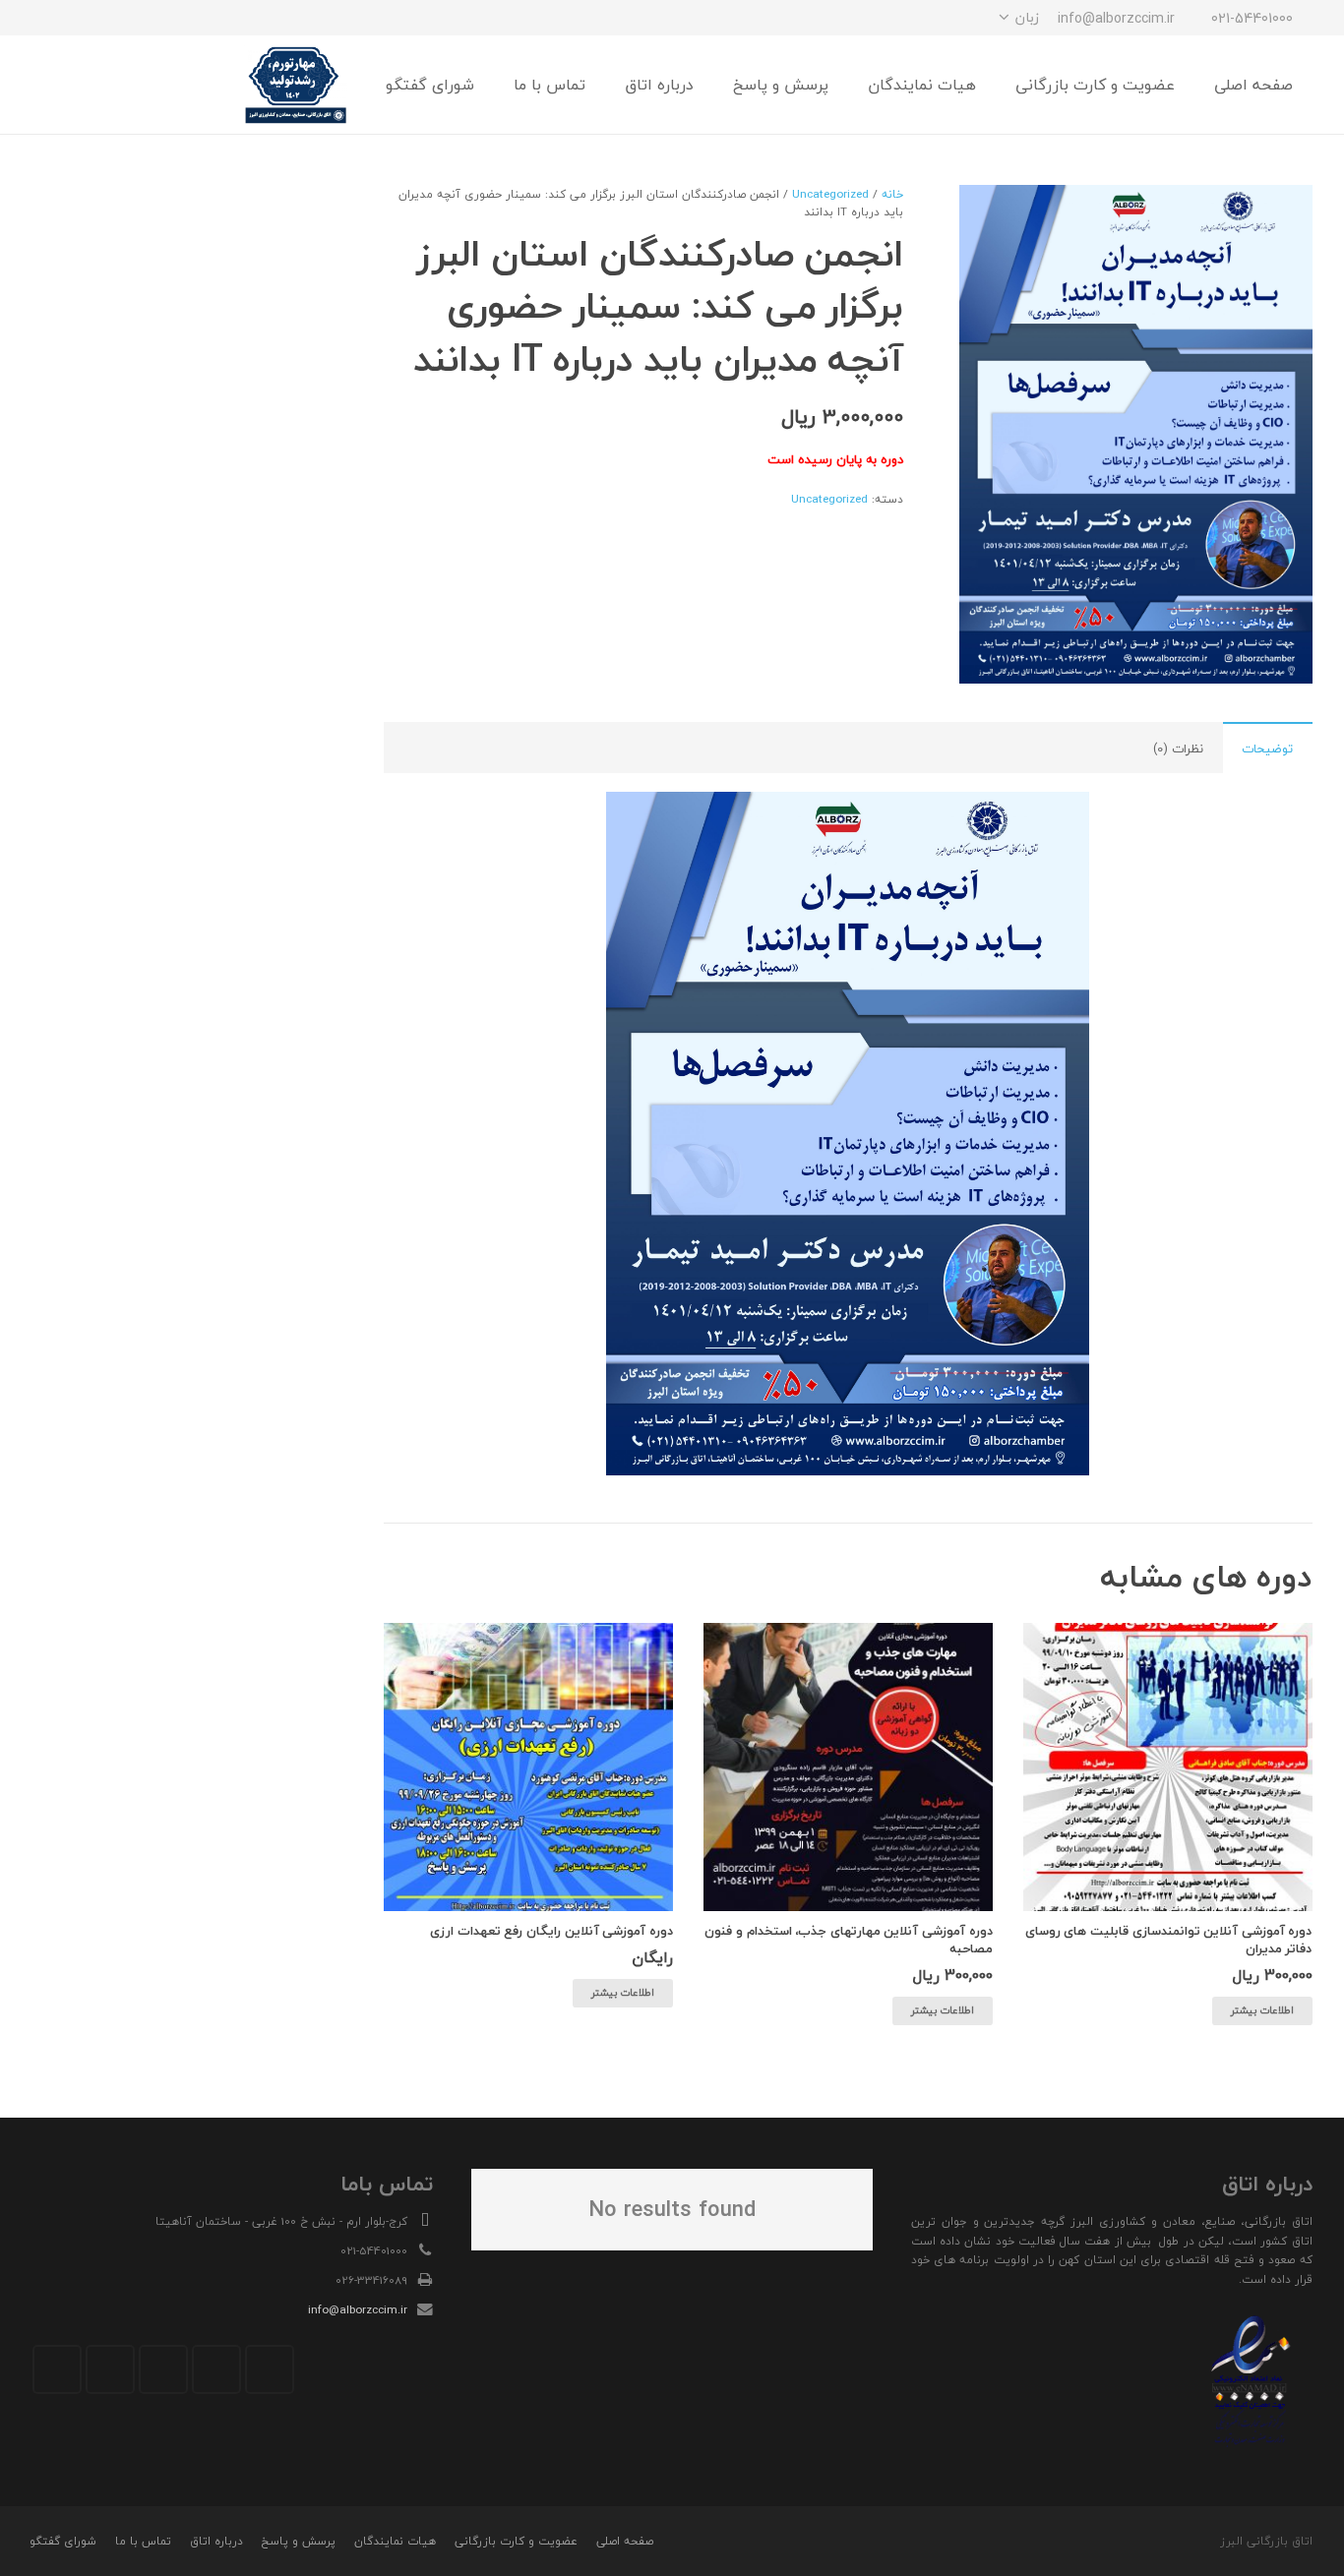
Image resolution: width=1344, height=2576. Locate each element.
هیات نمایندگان (395, 2541)
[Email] (270, 2369)
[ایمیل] (50, 18)
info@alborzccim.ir (358, 2309)
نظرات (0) (1178, 749)
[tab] (1268, 748)
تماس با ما (143, 2541)
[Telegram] (121, 18)
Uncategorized (830, 194)
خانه (892, 194)
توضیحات (1267, 749)
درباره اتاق (216, 2541)
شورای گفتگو (63, 2541)
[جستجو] (95, 85)
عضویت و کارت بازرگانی (516, 2541)
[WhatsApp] (86, 18)
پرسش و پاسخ (298, 2541)
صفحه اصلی (625, 2541)
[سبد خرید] (54, 85)
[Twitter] (216, 2369)
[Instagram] (156, 18)
